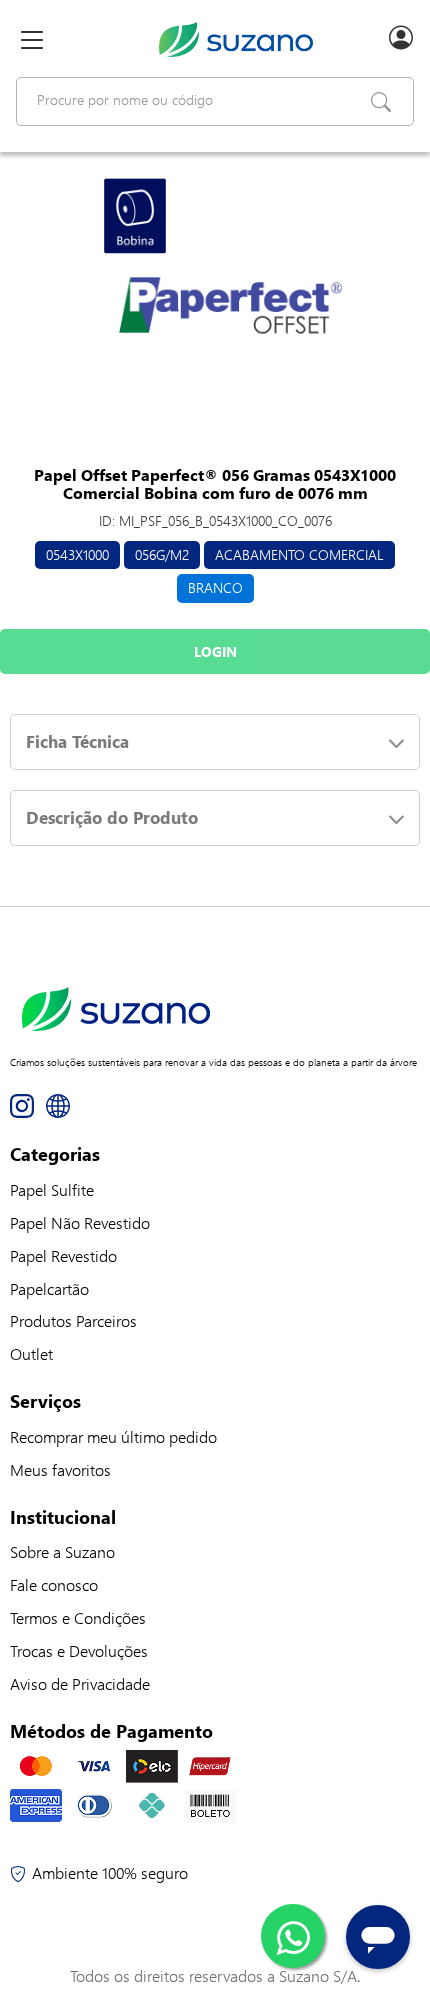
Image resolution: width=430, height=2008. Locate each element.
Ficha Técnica (77, 741)
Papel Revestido (63, 1255)
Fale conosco (54, 1584)
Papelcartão (49, 1288)
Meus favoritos (60, 1469)
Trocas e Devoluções (79, 1650)
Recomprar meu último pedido (113, 1436)
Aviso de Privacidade (80, 1683)
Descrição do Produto (112, 817)
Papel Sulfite (52, 1189)
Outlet (31, 1353)
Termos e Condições (78, 1617)
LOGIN (215, 651)
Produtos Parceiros (73, 1320)
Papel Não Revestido (80, 1222)
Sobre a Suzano (62, 1551)
